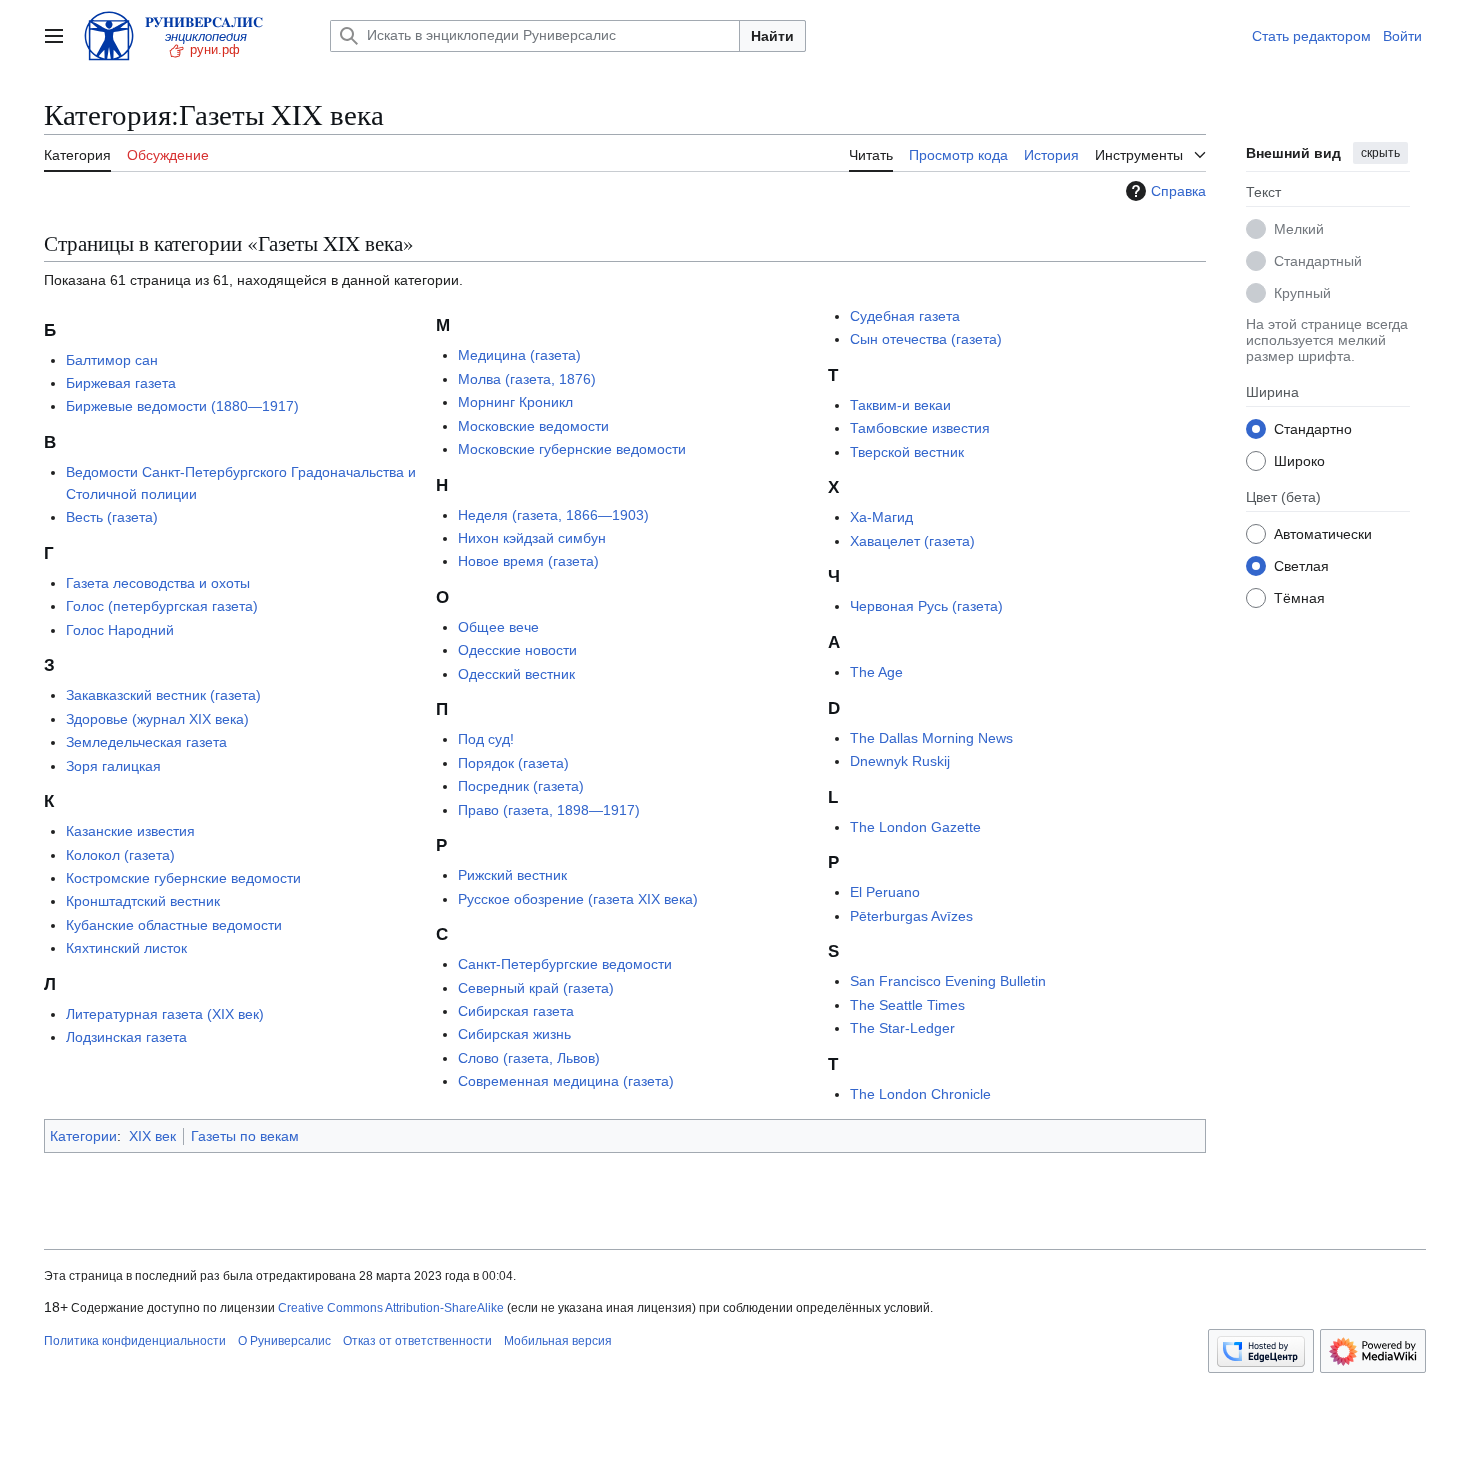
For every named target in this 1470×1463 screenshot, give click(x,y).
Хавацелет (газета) (912, 541)
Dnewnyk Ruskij (900, 761)
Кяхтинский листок (126, 948)
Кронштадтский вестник (143, 901)
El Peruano (885, 892)
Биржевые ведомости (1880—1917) (182, 406)
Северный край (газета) (536, 988)
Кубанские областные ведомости (174, 925)
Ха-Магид (881, 517)
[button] (54, 36)
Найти (772, 36)
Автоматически (1323, 533)
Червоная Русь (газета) (926, 606)
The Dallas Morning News (931, 738)
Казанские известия (130, 831)
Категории (83, 1136)
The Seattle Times (907, 1005)
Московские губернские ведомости (572, 449)
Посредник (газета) (521, 786)
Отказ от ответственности (417, 1341)
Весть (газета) (112, 517)
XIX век (152, 1136)
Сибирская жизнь (514, 1034)
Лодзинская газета (126, 1037)
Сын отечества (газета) (926, 339)
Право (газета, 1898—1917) (549, 810)
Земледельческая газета (146, 742)
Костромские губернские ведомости (183, 878)
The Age (876, 672)
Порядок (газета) (513, 763)
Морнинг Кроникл (515, 402)
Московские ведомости (533, 426)
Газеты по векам (245, 1136)
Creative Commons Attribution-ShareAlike (391, 1308)
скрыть (1380, 153)
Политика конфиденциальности (135, 1341)
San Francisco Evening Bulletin (948, 981)
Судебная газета (905, 316)
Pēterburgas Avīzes (911, 916)
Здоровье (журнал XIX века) (157, 719)
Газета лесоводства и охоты (158, 583)
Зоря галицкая (113, 766)
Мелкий (1299, 228)
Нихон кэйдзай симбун (532, 538)
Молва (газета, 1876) (527, 379)
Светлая (1301, 565)
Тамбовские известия (920, 428)
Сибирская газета (516, 1011)
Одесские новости (517, 650)
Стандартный (1318, 260)
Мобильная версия (558, 1341)
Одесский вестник (516, 674)
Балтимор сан (112, 360)
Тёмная (1299, 597)
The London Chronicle (920, 1094)
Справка (1178, 191)
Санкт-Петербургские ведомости (565, 964)
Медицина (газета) (519, 355)
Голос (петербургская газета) (162, 606)
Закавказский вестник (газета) (163, 695)
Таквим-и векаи (900, 405)
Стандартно (1313, 428)
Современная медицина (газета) (566, 1081)
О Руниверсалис (284, 1341)
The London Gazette (915, 827)
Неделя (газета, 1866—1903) (553, 515)
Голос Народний (120, 630)
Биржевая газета (121, 383)
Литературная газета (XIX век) (165, 1014)
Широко (1299, 460)
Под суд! (486, 739)
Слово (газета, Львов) (529, 1058)
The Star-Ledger (902, 1028)
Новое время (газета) (528, 561)
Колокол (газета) (120, 855)
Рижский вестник (512, 875)
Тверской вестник (907, 452)
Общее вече (498, 627)
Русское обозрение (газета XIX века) (578, 899)
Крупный (1302, 292)
